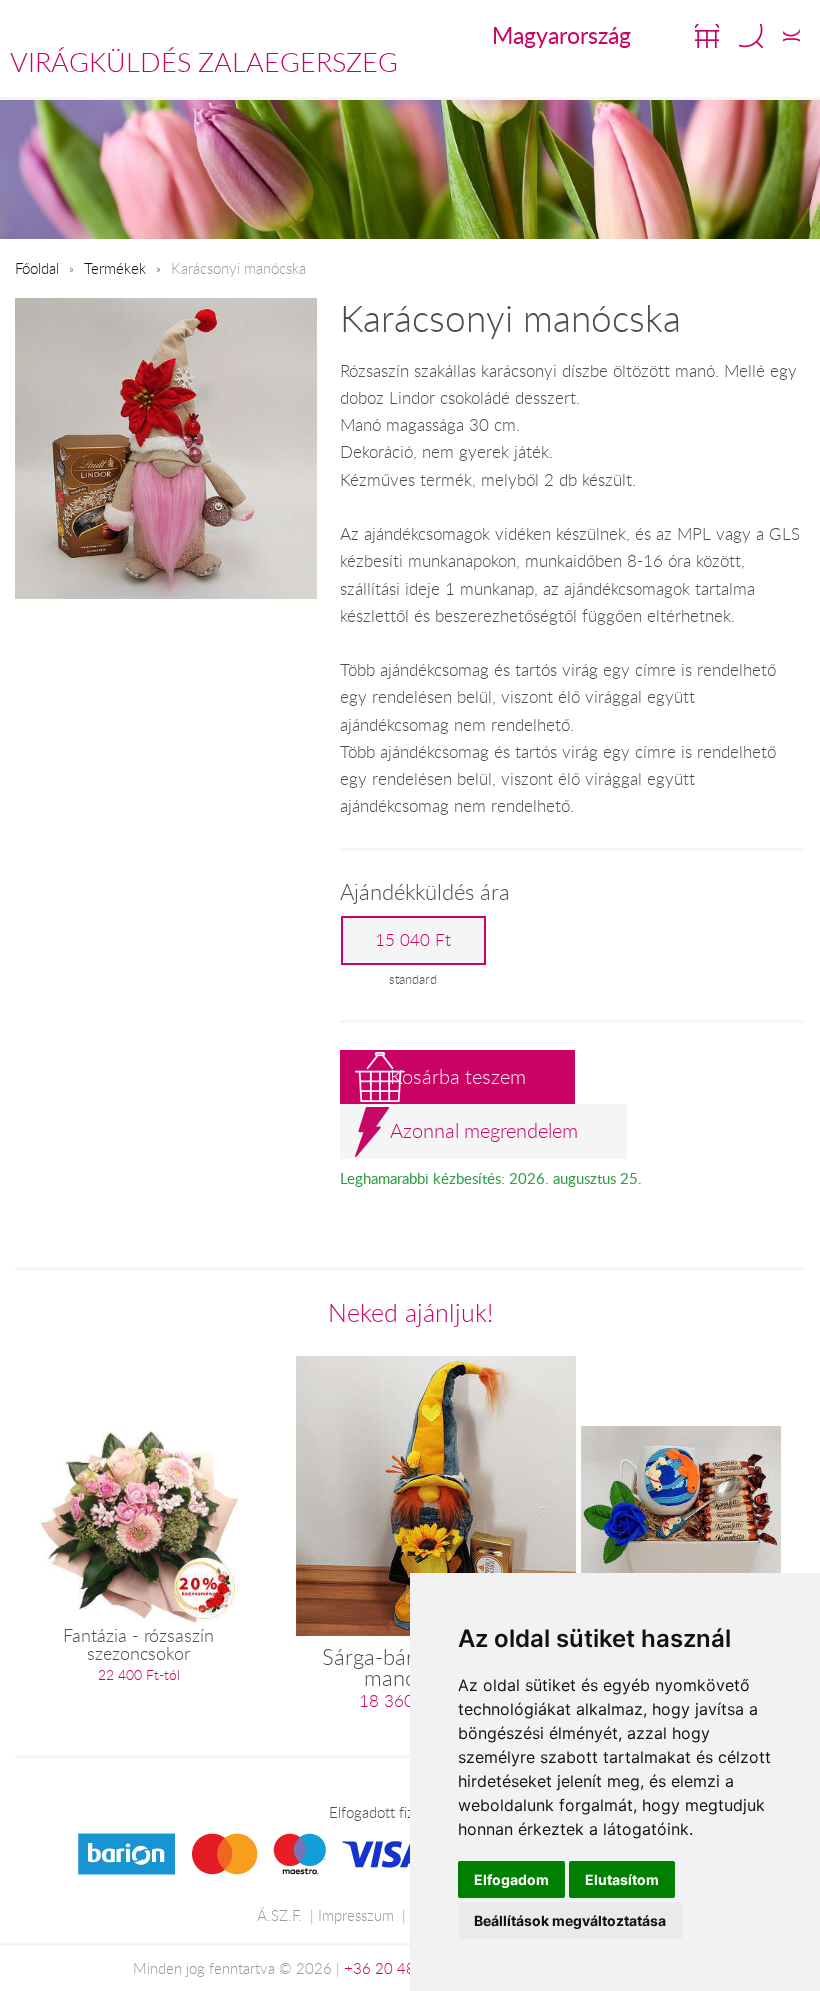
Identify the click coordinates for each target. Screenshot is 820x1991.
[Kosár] (707, 36)
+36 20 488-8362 (405, 1968)
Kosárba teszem (458, 1076)
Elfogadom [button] (511, 1879)
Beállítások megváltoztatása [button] (570, 1920)
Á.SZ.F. (279, 1915)
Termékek (115, 268)
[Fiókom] (791, 36)
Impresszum (356, 1915)
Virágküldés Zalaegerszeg (204, 62)
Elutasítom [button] (622, 1879)
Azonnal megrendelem (484, 1130)
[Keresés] (751, 36)
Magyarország (561, 35)
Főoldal (37, 268)
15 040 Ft (413, 940)
